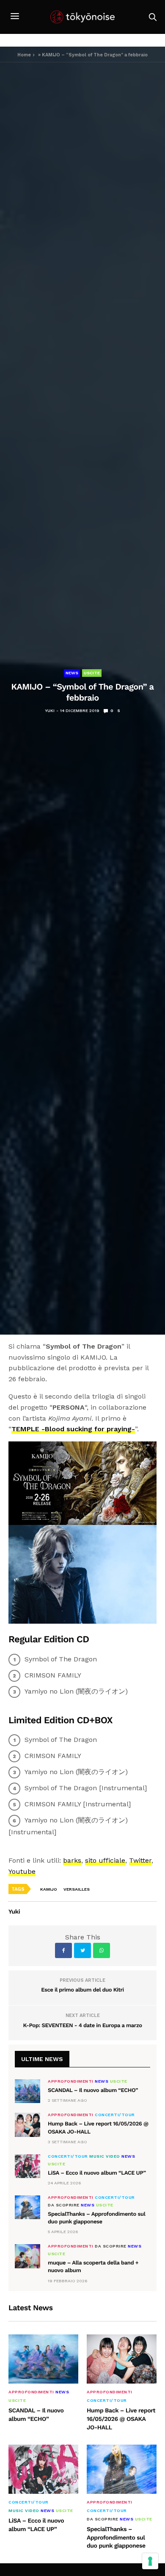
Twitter (140, 1860)
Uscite (92, 673)
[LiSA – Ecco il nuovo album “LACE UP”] (27, 2166)
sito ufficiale (105, 1860)
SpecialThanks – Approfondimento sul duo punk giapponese (116, 2538)
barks (72, 1860)
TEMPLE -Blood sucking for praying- (73, 1429)
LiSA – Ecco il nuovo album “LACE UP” (97, 2173)
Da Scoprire (64, 2205)
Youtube (22, 1871)
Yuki (50, 711)
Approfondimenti (71, 2081)
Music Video (105, 2156)
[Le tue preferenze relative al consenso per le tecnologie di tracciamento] (150, 2561)
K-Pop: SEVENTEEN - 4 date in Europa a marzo (82, 2026)
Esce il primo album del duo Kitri (82, 1990)
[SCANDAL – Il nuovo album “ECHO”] (27, 2091)
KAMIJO (49, 1889)
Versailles (77, 1889)
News (72, 673)
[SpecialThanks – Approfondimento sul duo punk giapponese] (27, 2207)
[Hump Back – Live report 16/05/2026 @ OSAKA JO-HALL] (27, 2125)
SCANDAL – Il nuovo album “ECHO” (93, 2091)
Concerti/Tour (115, 2115)
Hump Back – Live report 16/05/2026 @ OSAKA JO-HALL (121, 2419)
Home (24, 55)
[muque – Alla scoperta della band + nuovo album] (27, 2256)
